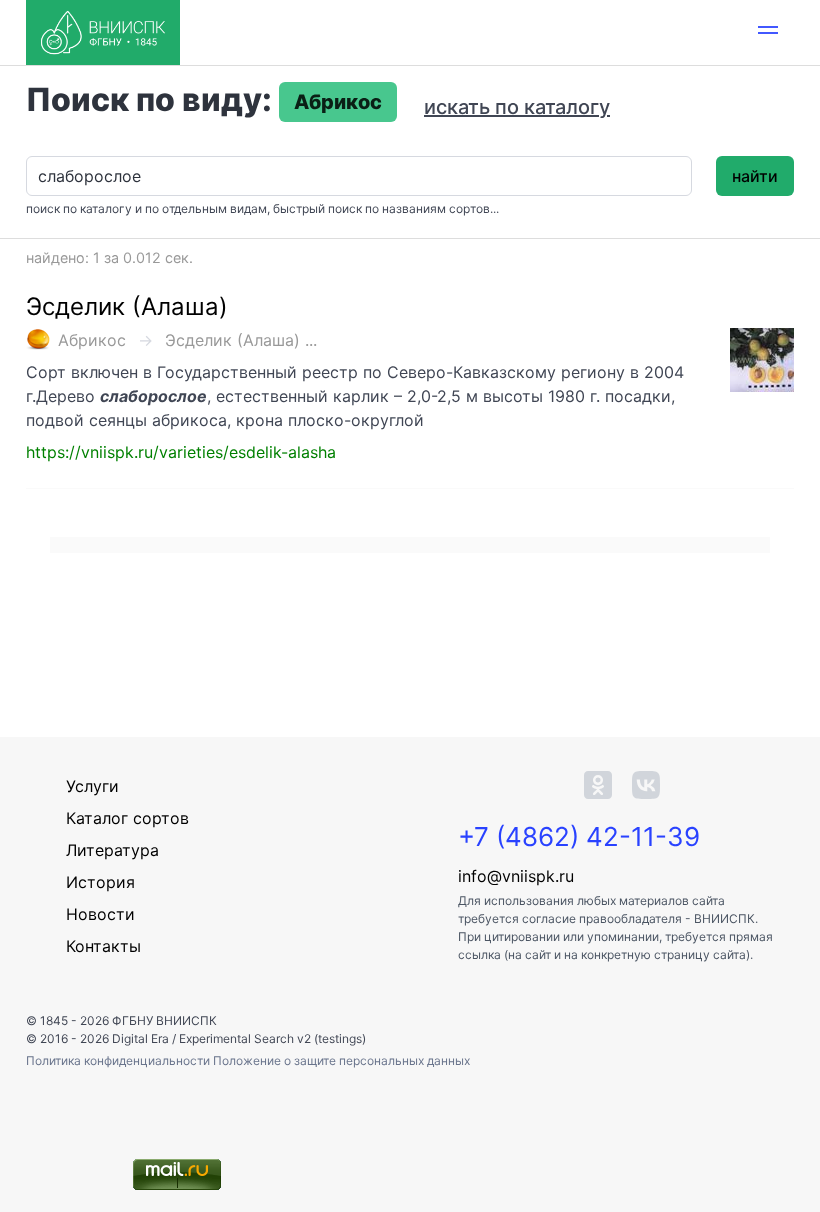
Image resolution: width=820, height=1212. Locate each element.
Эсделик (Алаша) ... (241, 340)
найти (755, 176)
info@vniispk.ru (516, 876)
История (100, 882)
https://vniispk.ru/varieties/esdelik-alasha (181, 452)
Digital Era (140, 1038)
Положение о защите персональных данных (341, 1060)
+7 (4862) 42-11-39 (579, 836)
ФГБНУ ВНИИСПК (164, 1020)
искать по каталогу (517, 107)
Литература (112, 850)
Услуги (92, 786)
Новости (100, 914)
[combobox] (359, 176)
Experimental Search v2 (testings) (272, 1038)
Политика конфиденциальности (119, 1060)
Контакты (103, 946)
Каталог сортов (127, 818)
